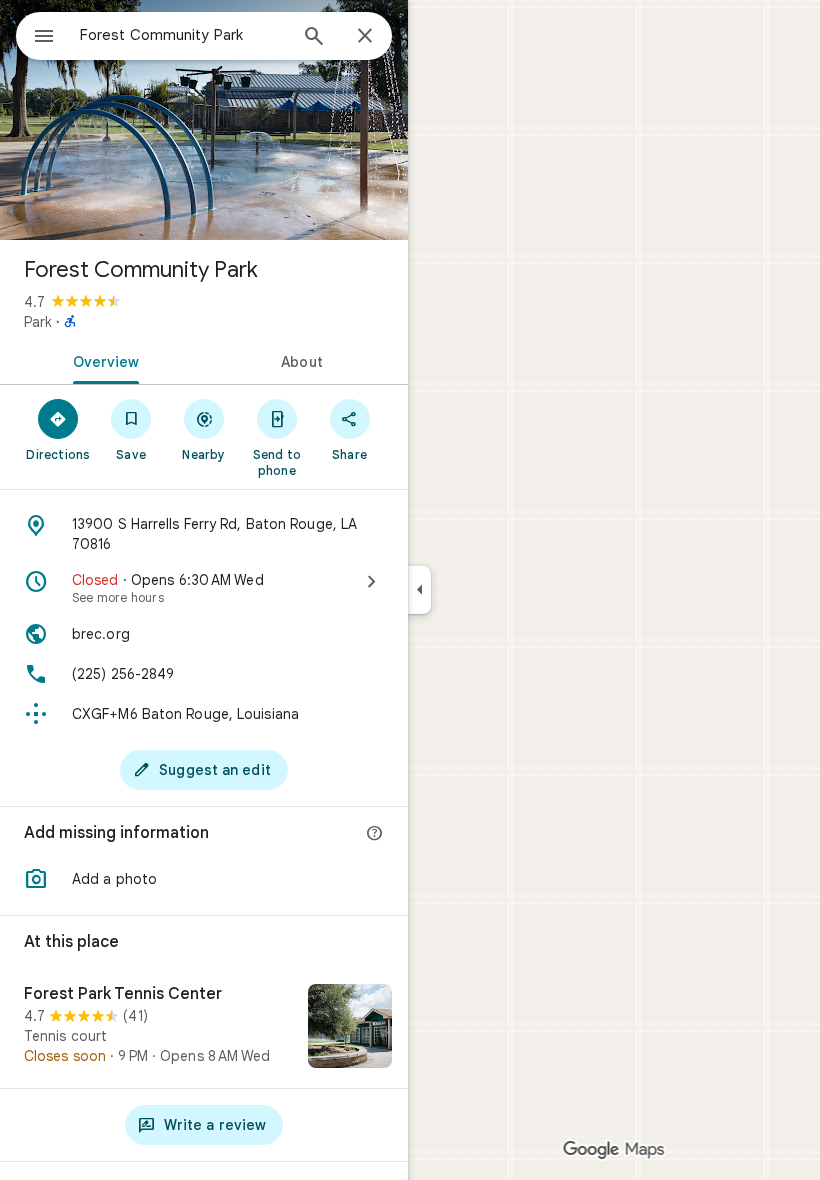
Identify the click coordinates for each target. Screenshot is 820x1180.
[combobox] (183, 35)
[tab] (102, 360)
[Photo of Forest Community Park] (204, 120)
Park (38, 322)
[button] (204, 879)
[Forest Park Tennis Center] (204, 1028)
